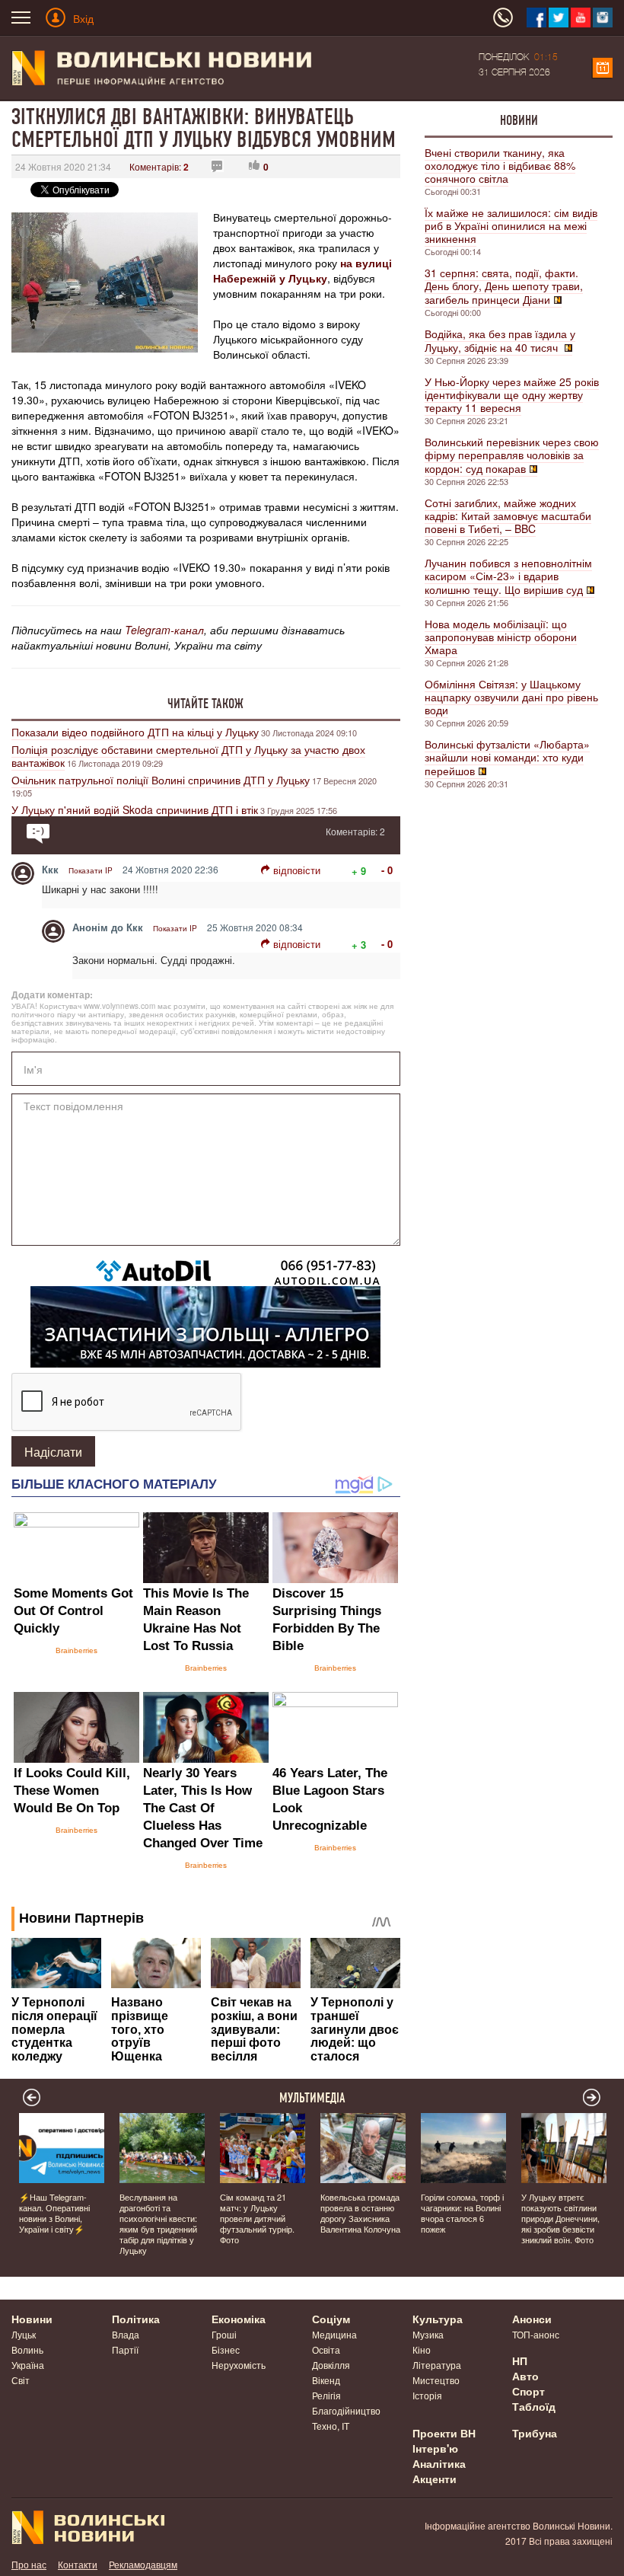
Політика (136, 2319)
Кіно (422, 2349)
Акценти (435, 2479)
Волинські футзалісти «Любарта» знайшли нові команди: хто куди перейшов (507, 757)
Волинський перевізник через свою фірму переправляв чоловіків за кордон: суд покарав (512, 455)
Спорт (528, 2391)
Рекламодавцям (143, 2564)
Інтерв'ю (435, 2448)
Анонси (532, 2319)
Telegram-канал (164, 630)
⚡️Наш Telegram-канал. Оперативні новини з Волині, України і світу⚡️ (54, 2213)
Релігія (326, 2395)
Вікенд (326, 2380)
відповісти (297, 870)
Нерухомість (239, 2365)
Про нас (29, 2564)
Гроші (224, 2334)
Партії (125, 2349)
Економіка (239, 2319)
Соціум (331, 2319)
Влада (126, 2334)
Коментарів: (159, 166)
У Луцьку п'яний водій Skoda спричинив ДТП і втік (135, 809)
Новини (519, 120)
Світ (21, 2380)
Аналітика (439, 2463)
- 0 (387, 870)
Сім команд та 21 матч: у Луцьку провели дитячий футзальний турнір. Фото (257, 2218)
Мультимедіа (312, 2098)
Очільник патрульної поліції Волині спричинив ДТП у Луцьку (161, 780)
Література (437, 2365)
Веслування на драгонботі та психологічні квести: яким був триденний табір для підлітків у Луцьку (158, 2223)
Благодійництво (346, 2410)
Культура (438, 2319)
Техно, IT (331, 2426)
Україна (28, 2365)
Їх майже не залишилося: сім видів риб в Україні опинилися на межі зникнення (511, 225)
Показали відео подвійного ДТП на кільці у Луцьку (135, 732)
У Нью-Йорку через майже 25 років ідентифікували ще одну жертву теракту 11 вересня (512, 394)
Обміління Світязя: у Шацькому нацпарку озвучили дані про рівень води (511, 697)
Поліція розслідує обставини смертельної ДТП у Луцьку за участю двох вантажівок (188, 756)
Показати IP (91, 870)
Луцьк (24, 2334)
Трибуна (535, 2433)
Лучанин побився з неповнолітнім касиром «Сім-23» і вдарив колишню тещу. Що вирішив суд (508, 576)
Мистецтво (436, 2380)
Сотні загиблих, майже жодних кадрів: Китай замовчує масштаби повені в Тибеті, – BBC (508, 516)
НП (520, 2361)
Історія (427, 2395)
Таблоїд (534, 2406)
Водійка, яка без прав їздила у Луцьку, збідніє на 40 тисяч (500, 340)
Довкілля (331, 2365)
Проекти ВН (444, 2433)
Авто (525, 2376)
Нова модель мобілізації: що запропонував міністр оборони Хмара (501, 637)
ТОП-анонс (536, 2334)
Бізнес (226, 2349)
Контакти (78, 2564)
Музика (428, 2334)
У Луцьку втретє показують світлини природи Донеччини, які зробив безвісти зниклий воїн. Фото (560, 2218)
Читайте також (205, 704)
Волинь (27, 2349)
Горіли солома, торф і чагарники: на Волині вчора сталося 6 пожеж (462, 2213)
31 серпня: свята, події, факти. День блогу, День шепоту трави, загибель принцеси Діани (504, 286)
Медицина (334, 2334)
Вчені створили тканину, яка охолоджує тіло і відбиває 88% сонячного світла (500, 165)
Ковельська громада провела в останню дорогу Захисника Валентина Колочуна (360, 2213)
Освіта (326, 2349)
